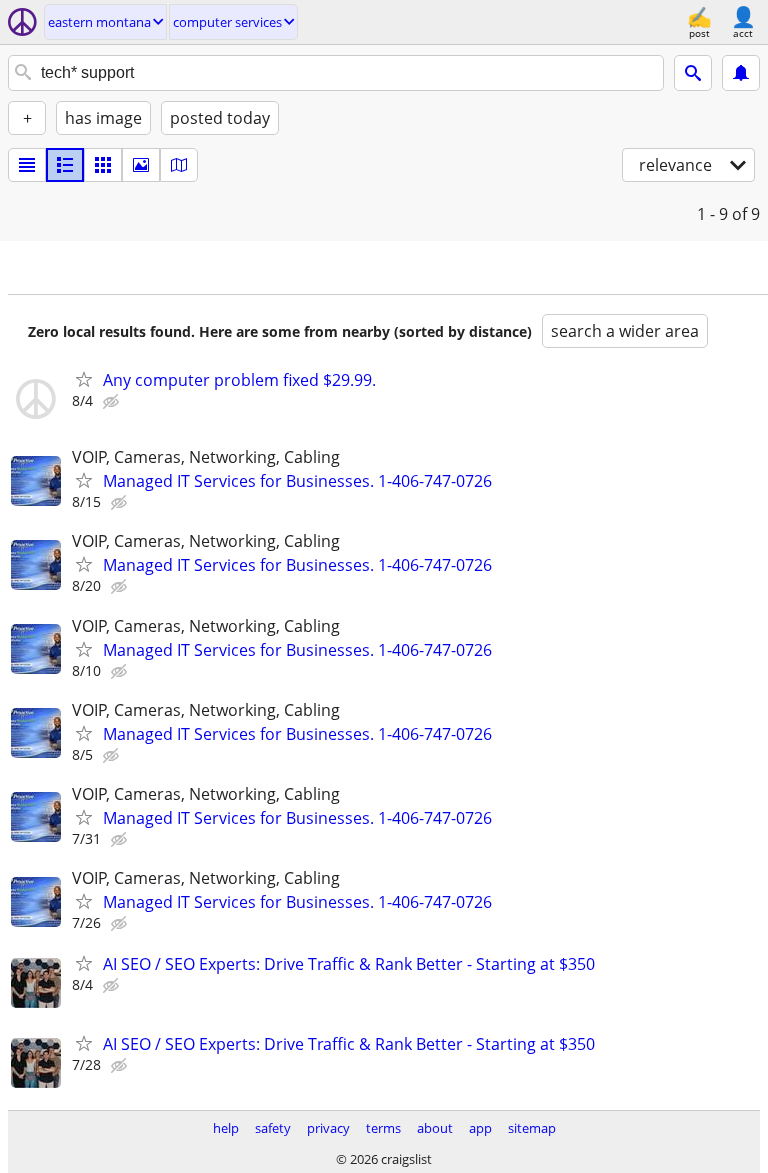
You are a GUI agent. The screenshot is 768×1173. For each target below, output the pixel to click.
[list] (27, 165)
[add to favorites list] (84, 379)
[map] (179, 165)
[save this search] (741, 73)
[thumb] (65, 165)
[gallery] (141, 165)
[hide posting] (113, 402)
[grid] (103, 165)
